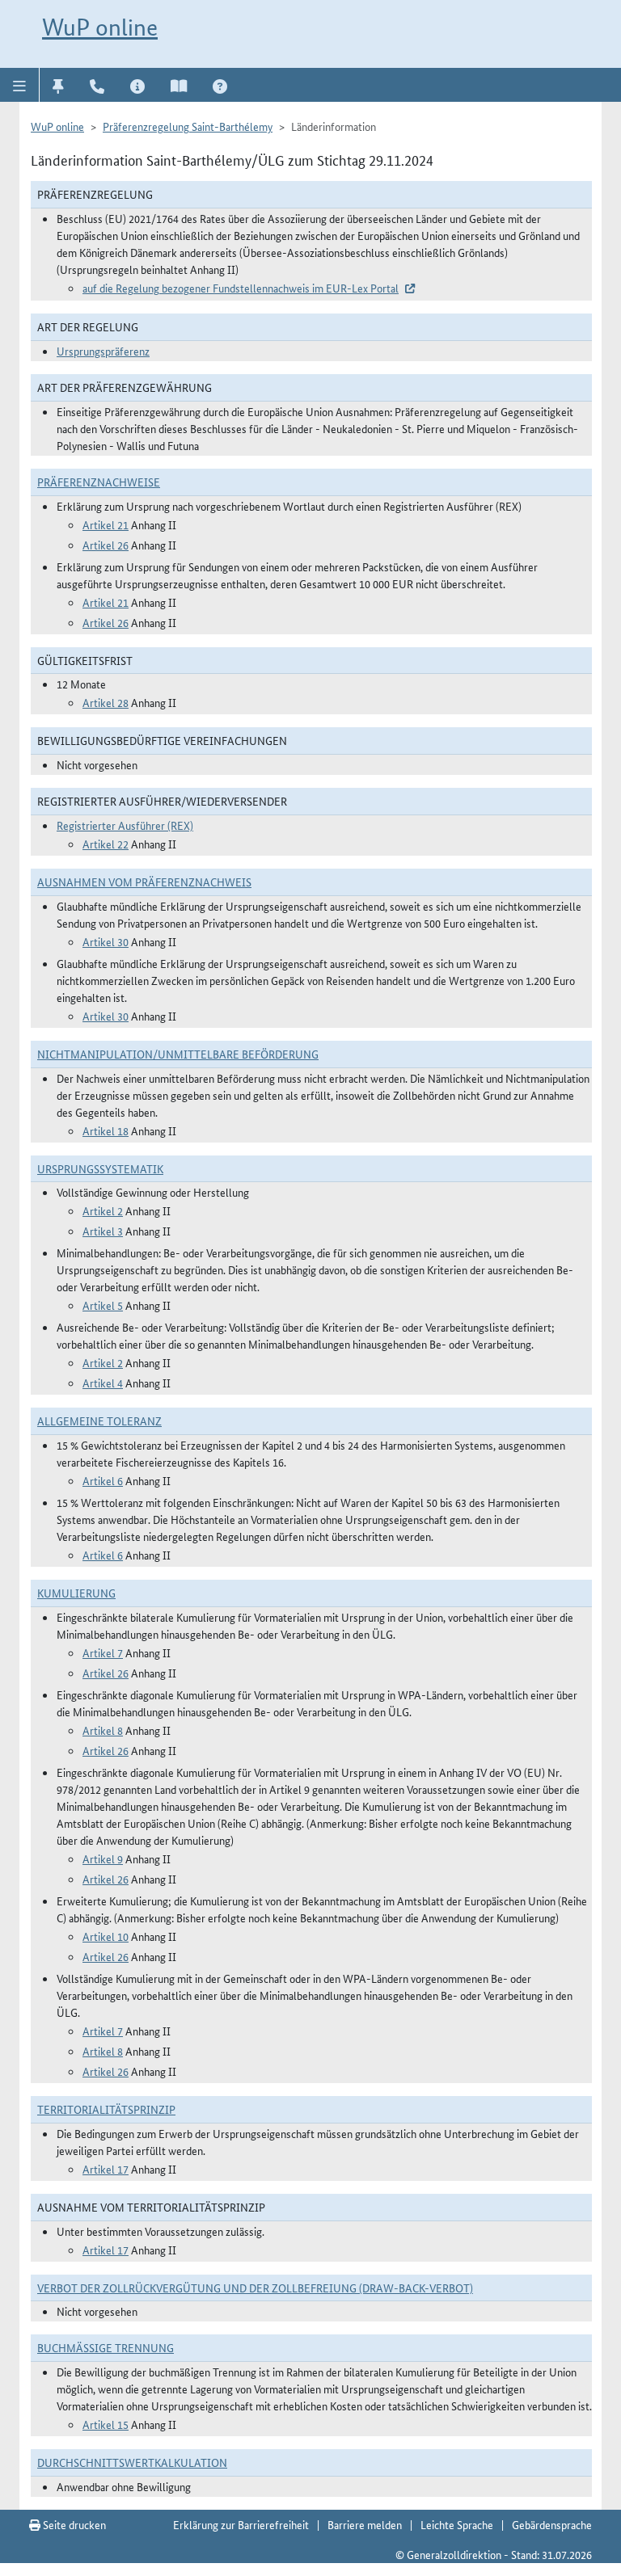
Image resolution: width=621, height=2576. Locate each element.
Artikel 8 (103, 1730)
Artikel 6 (103, 1480)
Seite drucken (73, 2524)
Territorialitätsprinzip (106, 2109)
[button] (20, 85)
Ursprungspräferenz (103, 351)
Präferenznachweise (99, 482)
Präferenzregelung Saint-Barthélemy (188, 126)
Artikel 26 (106, 545)
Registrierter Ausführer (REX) (125, 825)
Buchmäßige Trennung (106, 2347)
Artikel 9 (103, 1858)
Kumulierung (76, 1593)
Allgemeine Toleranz (99, 1421)
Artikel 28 (106, 702)
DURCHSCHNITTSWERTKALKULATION (132, 2462)
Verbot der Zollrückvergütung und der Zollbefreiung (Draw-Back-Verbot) (255, 2288)
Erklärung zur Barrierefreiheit (241, 2524)
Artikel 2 (103, 1210)
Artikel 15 (106, 2424)
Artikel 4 (103, 1383)
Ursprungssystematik (100, 1168)
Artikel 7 (103, 1652)
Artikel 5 (103, 1305)
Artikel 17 (106, 2169)
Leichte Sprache (457, 2524)
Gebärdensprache (552, 2524)
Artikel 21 (106, 524)
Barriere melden (365, 2524)
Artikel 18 (106, 1130)
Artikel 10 (106, 1936)
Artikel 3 (103, 1231)
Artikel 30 (106, 941)
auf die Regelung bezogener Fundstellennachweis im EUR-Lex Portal (241, 288)
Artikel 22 (106, 844)
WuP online (100, 27)
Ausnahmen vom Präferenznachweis (144, 882)
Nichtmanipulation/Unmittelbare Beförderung (178, 1054)
